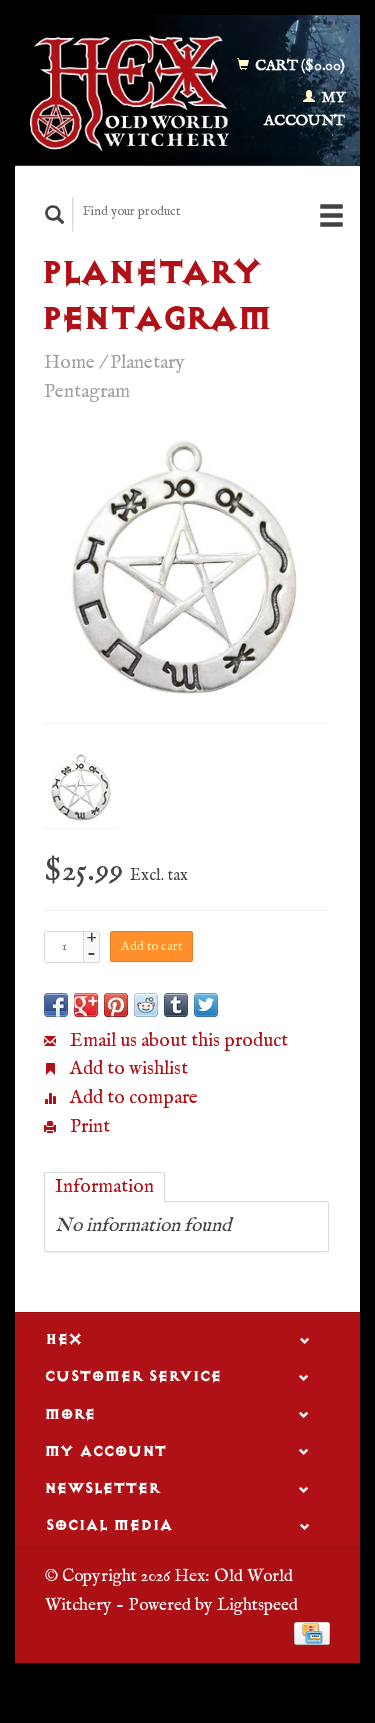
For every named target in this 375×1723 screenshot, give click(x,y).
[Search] (55, 214)
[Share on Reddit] (146, 1005)
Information (104, 1187)
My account (304, 109)
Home (69, 363)
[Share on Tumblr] (176, 1005)
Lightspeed (257, 1605)
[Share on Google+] (86, 1005)
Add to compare (132, 1098)
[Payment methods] (312, 1633)
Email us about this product (177, 1041)
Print (88, 1127)
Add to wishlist (127, 1069)
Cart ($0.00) (298, 65)
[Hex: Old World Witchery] (129, 93)
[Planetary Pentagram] (186, 580)
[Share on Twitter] (206, 1005)
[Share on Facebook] (56, 1005)
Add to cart (151, 946)
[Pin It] (116, 1005)
